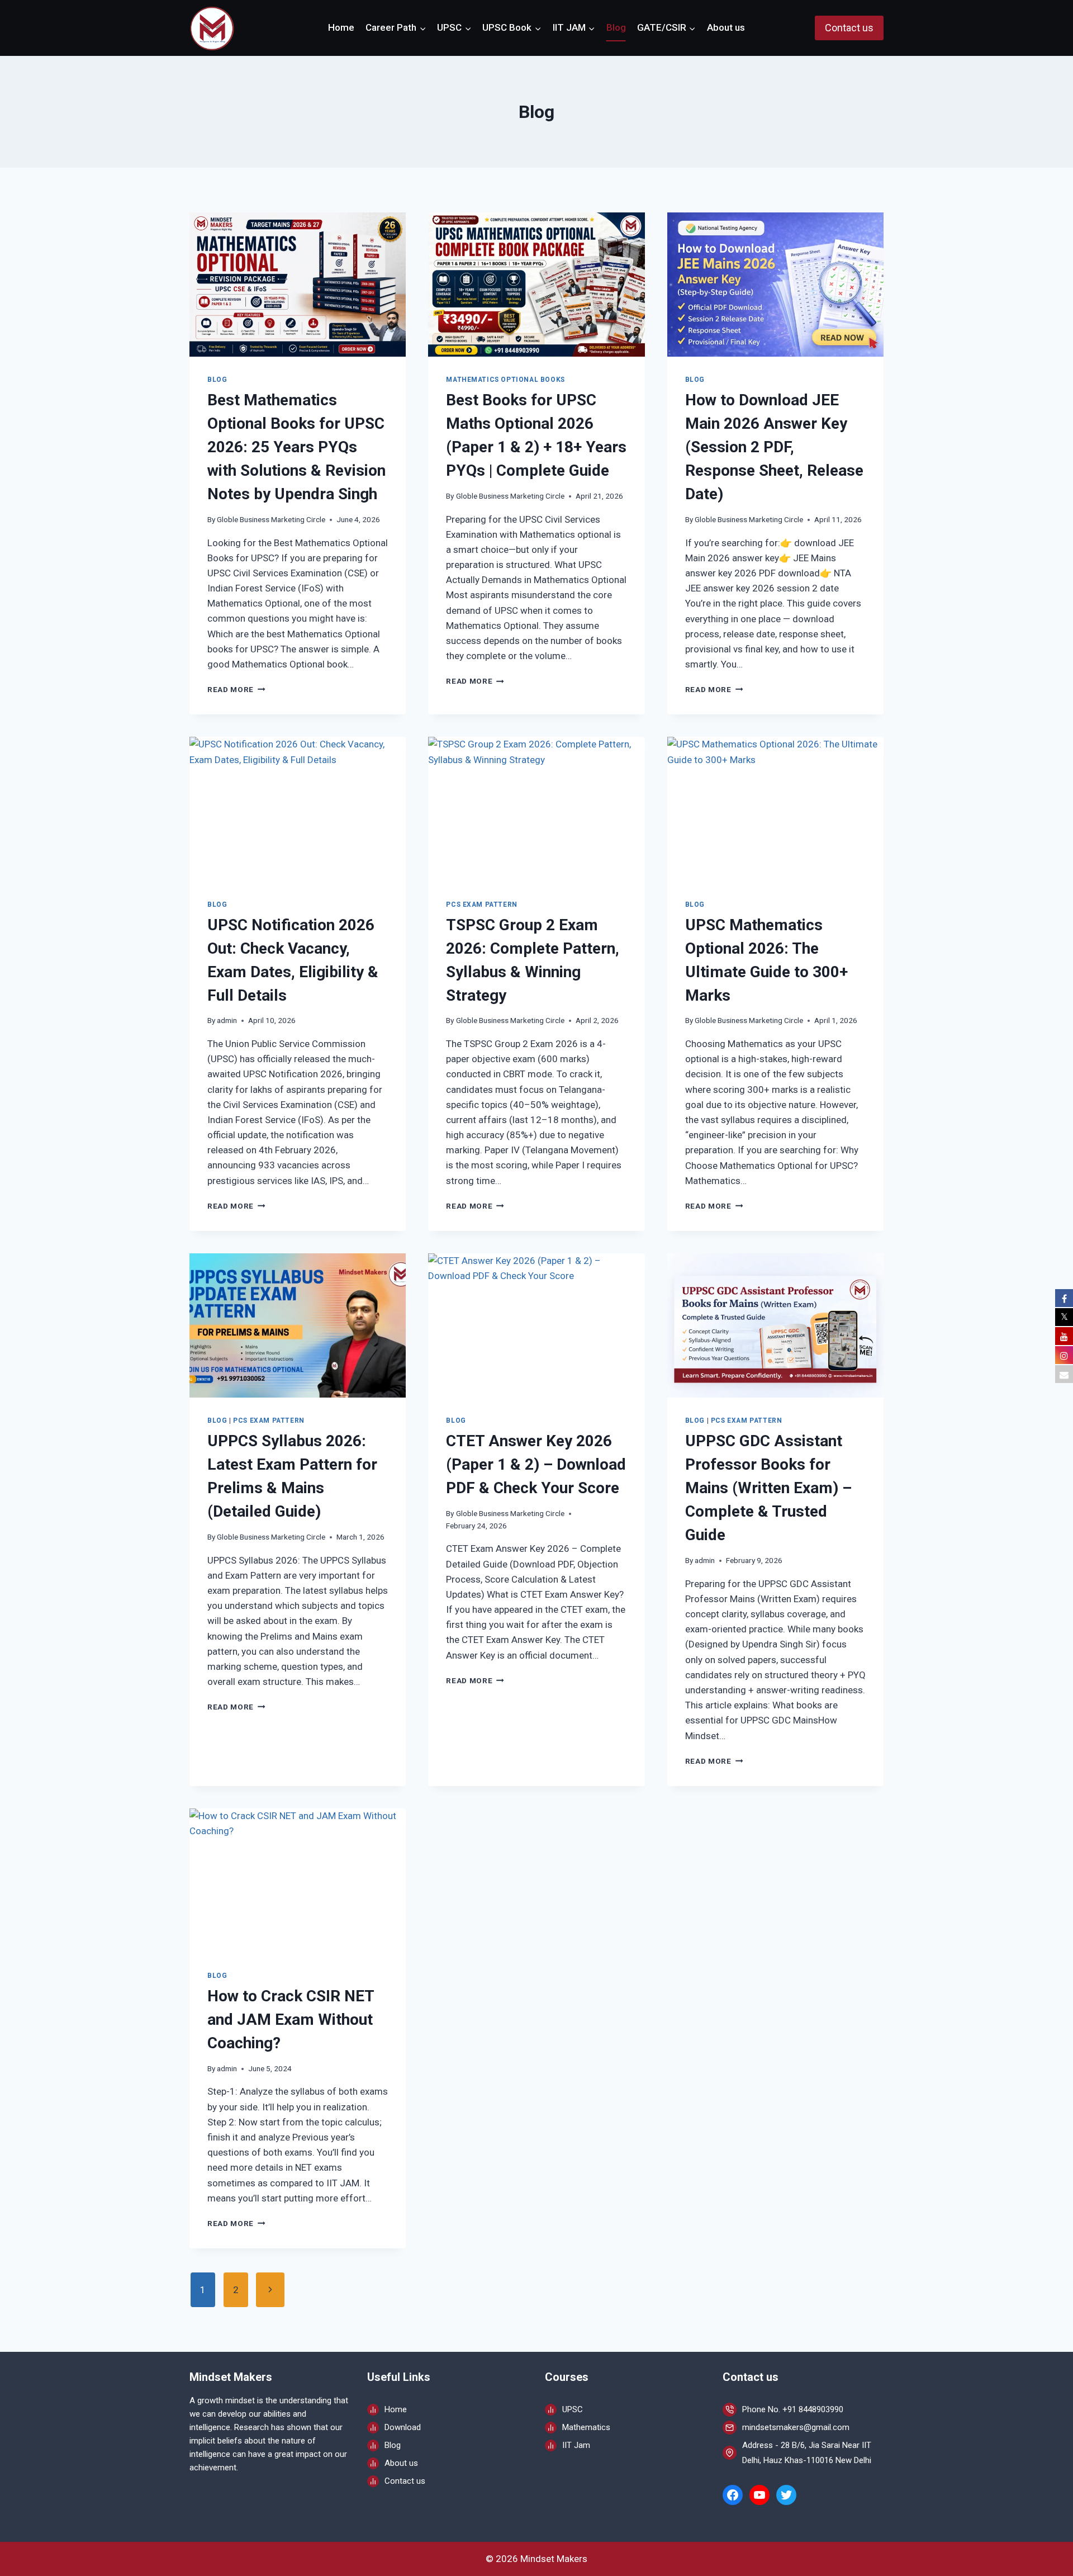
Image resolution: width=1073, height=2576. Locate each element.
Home (341, 27)
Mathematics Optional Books (505, 380)
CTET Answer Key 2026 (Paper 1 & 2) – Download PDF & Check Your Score (536, 1464)
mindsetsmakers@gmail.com (796, 2427)
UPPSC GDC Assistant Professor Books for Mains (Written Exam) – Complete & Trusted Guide (768, 1488)
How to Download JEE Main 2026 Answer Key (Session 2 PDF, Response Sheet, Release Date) (774, 447)
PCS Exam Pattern (482, 905)
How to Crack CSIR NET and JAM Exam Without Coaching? (291, 2019)
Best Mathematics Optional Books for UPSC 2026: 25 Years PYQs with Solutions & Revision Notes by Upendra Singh (296, 447)
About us (726, 27)
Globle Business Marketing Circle (271, 519)
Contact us (849, 28)
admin (227, 1020)
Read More (236, 689)
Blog (616, 27)
